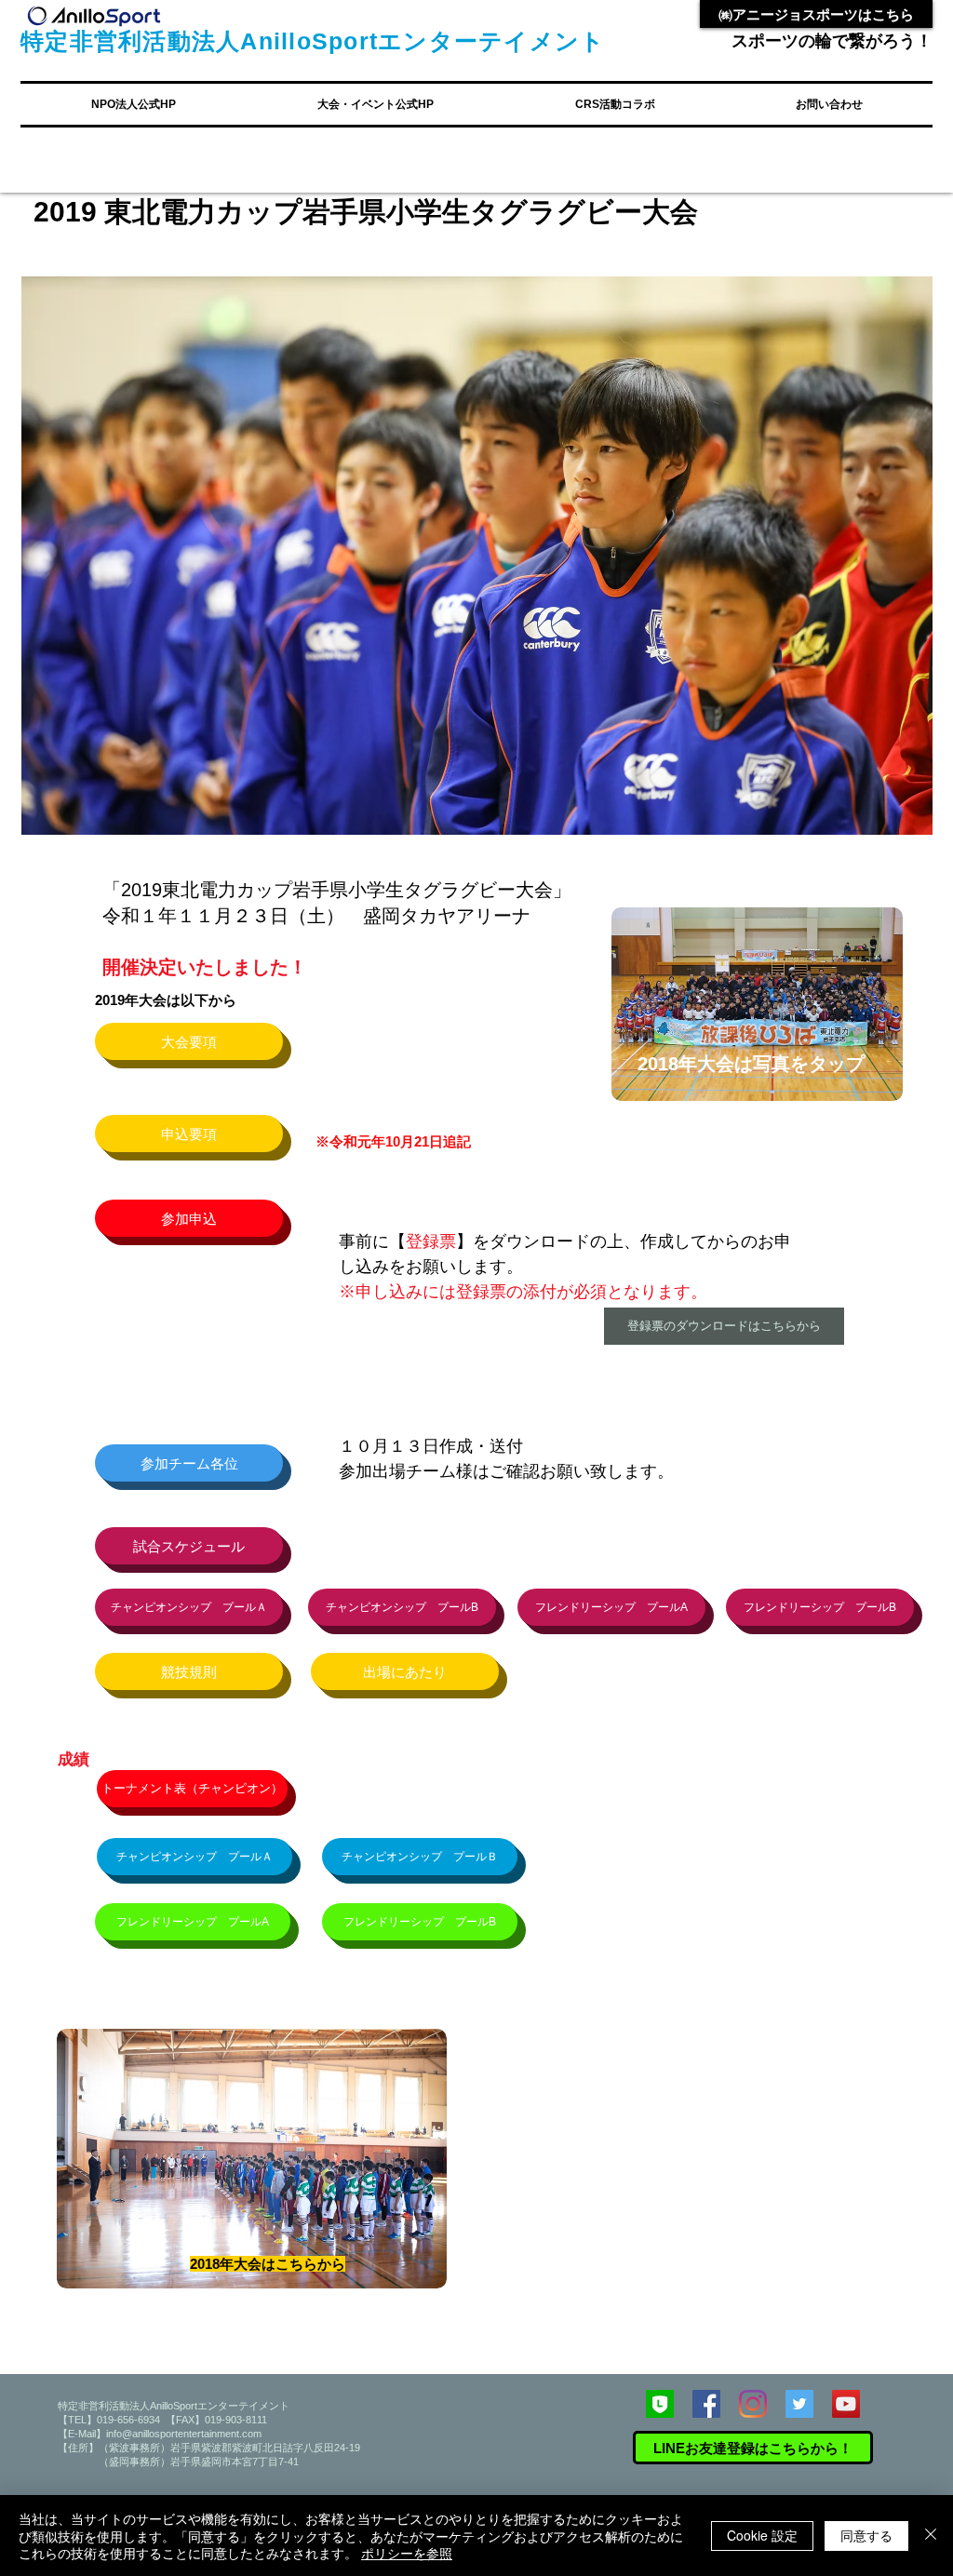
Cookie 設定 (762, 2535)
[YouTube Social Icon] (846, 2404)
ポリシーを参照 (407, 2553)
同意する (866, 2535)
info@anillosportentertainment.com (184, 2434)
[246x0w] (660, 2404)
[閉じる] (931, 2536)
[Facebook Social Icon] (706, 2404)
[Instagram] (753, 2404)
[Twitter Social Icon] (799, 2404)
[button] (134, 104)
